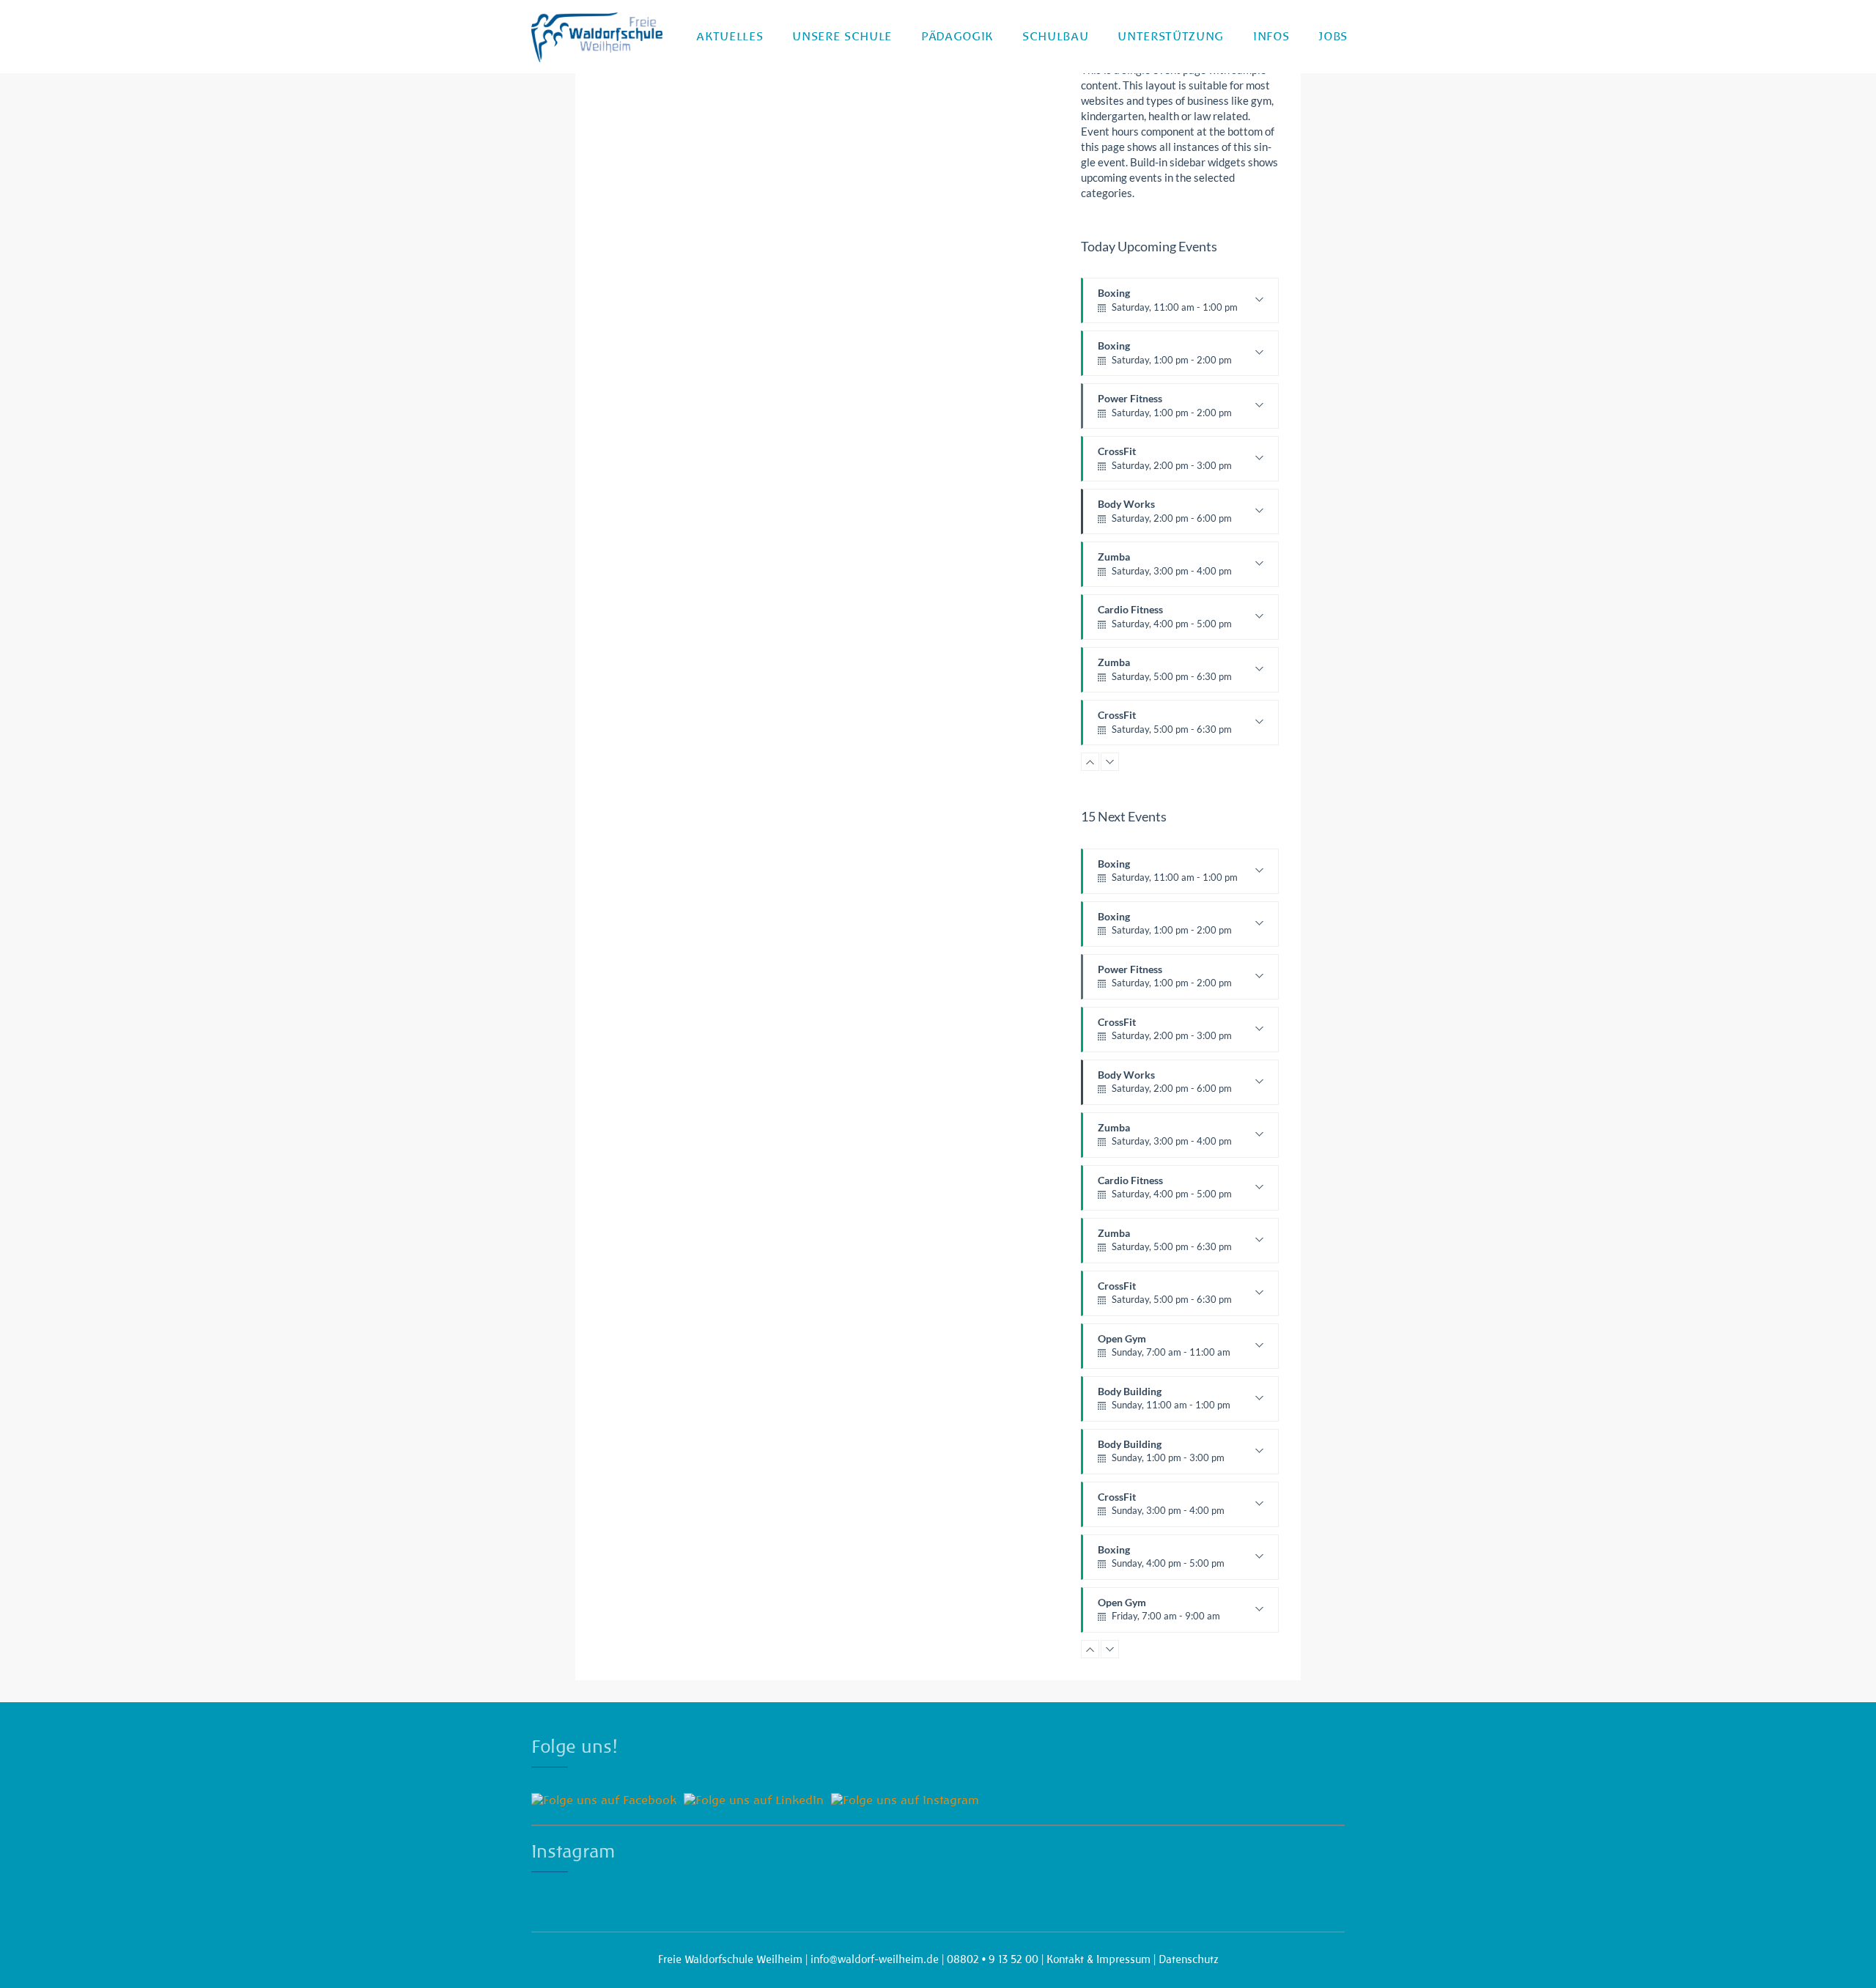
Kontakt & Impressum (1098, 1959)
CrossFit (1165, 463)
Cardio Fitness (1165, 621)
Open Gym (1164, 1350)
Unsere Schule (842, 37)
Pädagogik (957, 37)
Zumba (1165, 569)
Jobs (1333, 37)
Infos (1271, 37)
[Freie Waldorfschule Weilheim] (597, 37)
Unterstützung (1171, 37)
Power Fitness (1165, 410)
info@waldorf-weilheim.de (875, 1959)
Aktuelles (730, 37)
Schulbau (1055, 37)
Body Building (1164, 1403)
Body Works (1165, 516)
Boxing (1168, 305)
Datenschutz (1189, 1959)
